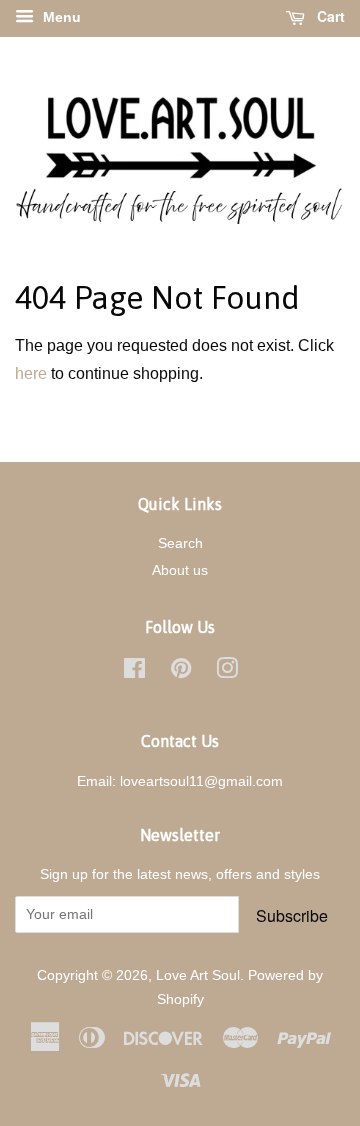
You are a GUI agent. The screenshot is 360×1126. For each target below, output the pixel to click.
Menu (60, 17)
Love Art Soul (198, 975)
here (31, 373)
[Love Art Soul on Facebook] (134, 672)
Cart (329, 16)
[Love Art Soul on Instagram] (227, 672)
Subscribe (292, 915)
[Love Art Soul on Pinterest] (181, 672)
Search (180, 543)
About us (180, 570)
